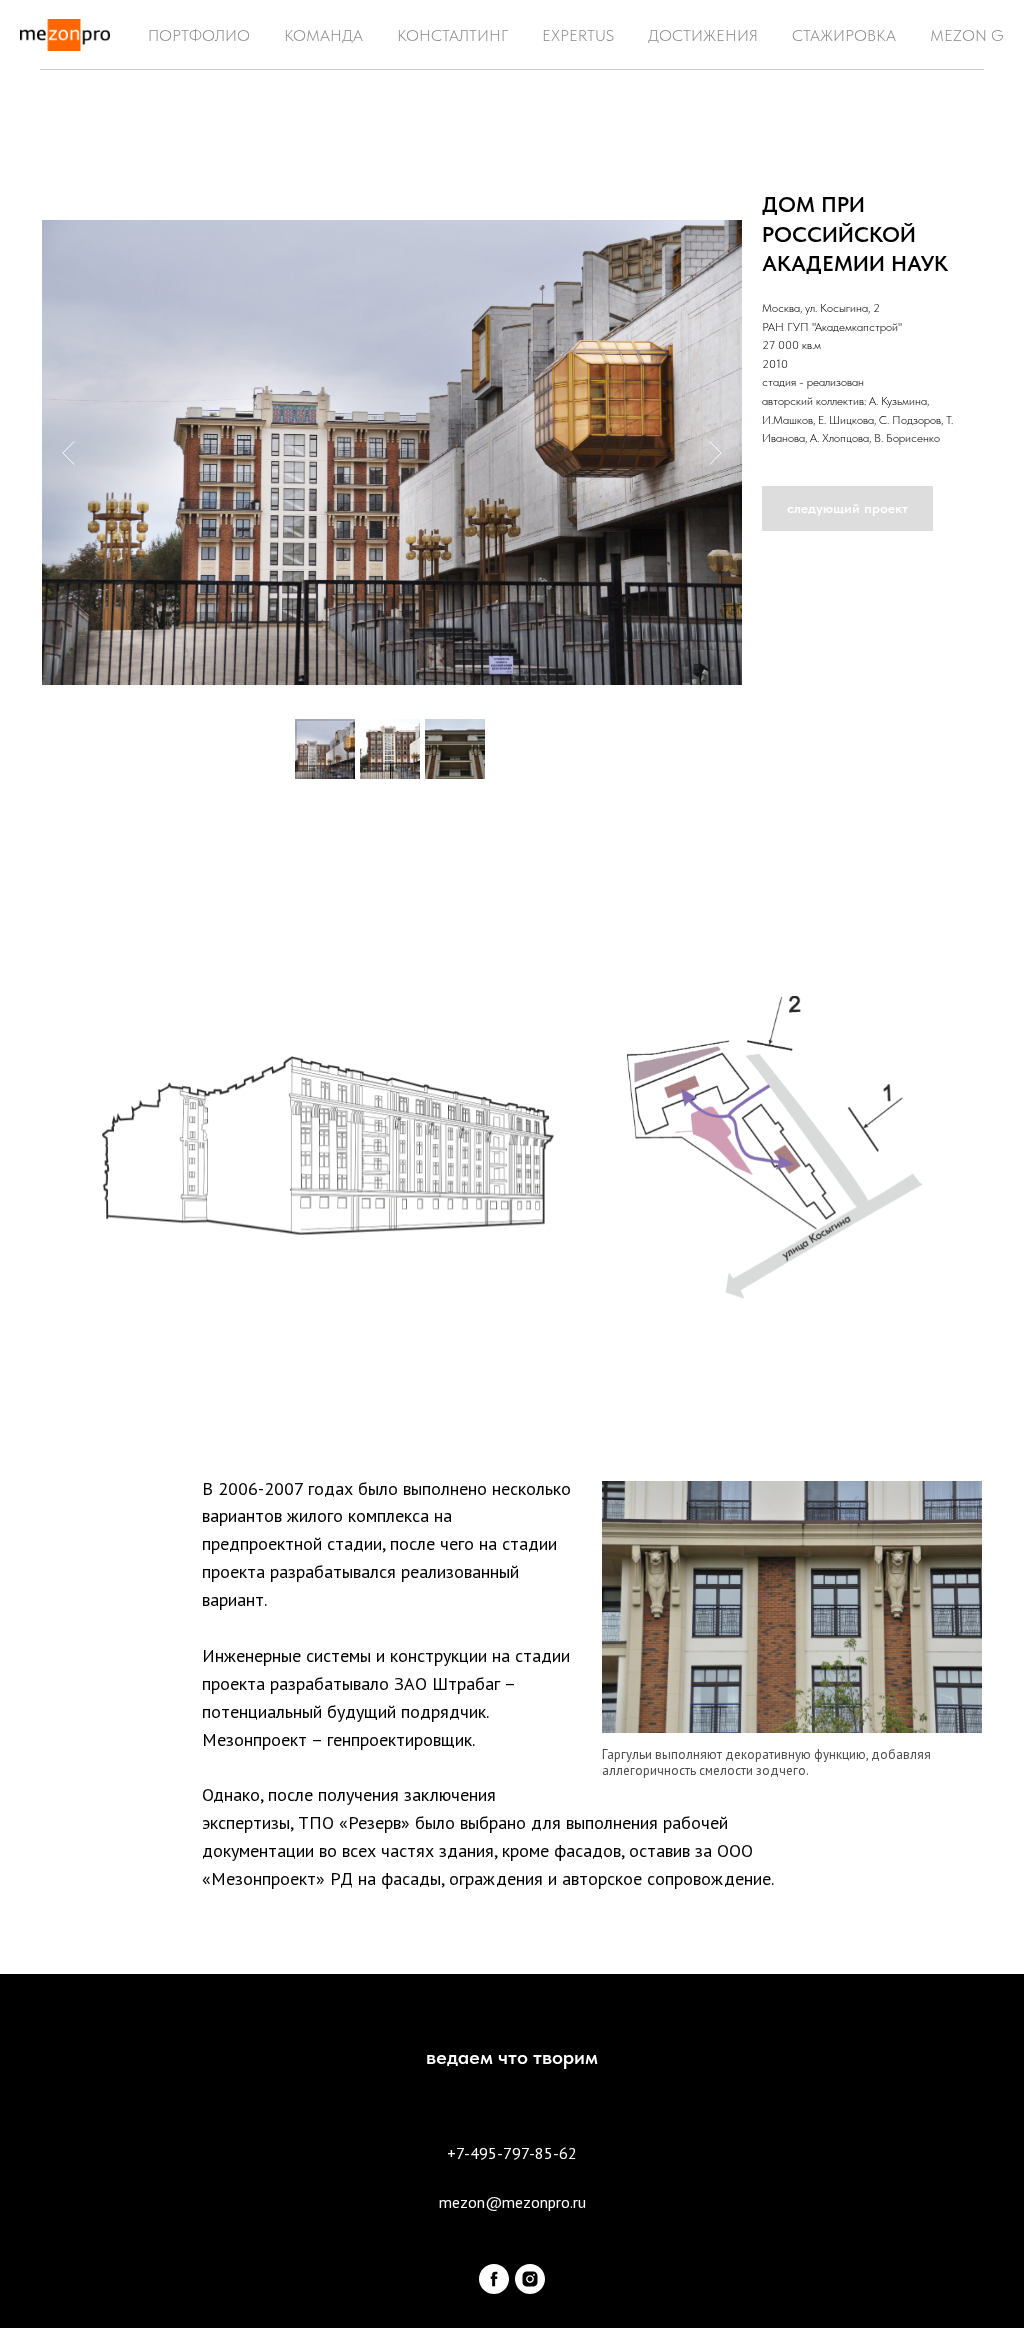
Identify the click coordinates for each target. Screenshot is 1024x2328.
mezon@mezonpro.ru (512, 2202)
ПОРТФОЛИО (199, 35)
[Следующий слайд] (715, 452)
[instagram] (530, 2279)
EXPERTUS (578, 35)
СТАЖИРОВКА (844, 35)
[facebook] (494, 2279)
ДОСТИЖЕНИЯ (703, 35)
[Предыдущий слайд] (68, 452)
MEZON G (967, 35)
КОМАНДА (323, 35)
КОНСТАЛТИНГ (452, 35)
